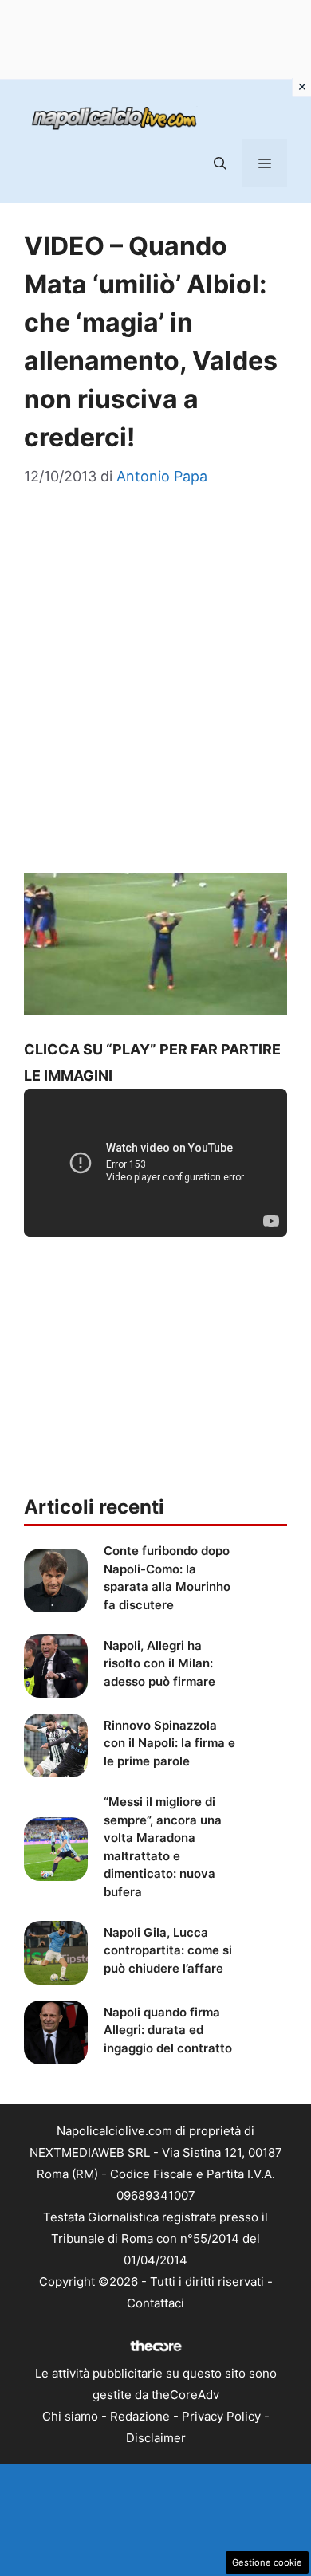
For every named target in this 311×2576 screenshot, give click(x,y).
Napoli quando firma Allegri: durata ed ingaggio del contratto (168, 2030)
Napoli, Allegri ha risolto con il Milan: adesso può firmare (159, 1663)
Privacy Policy (221, 2416)
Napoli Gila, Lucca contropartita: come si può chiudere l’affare (168, 1950)
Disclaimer (156, 2438)
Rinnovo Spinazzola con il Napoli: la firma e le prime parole (169, 1743)
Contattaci (155, 2303)
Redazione (140, 2416)
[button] (220, 163)
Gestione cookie (267, 2562)
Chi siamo (70, 2416)
